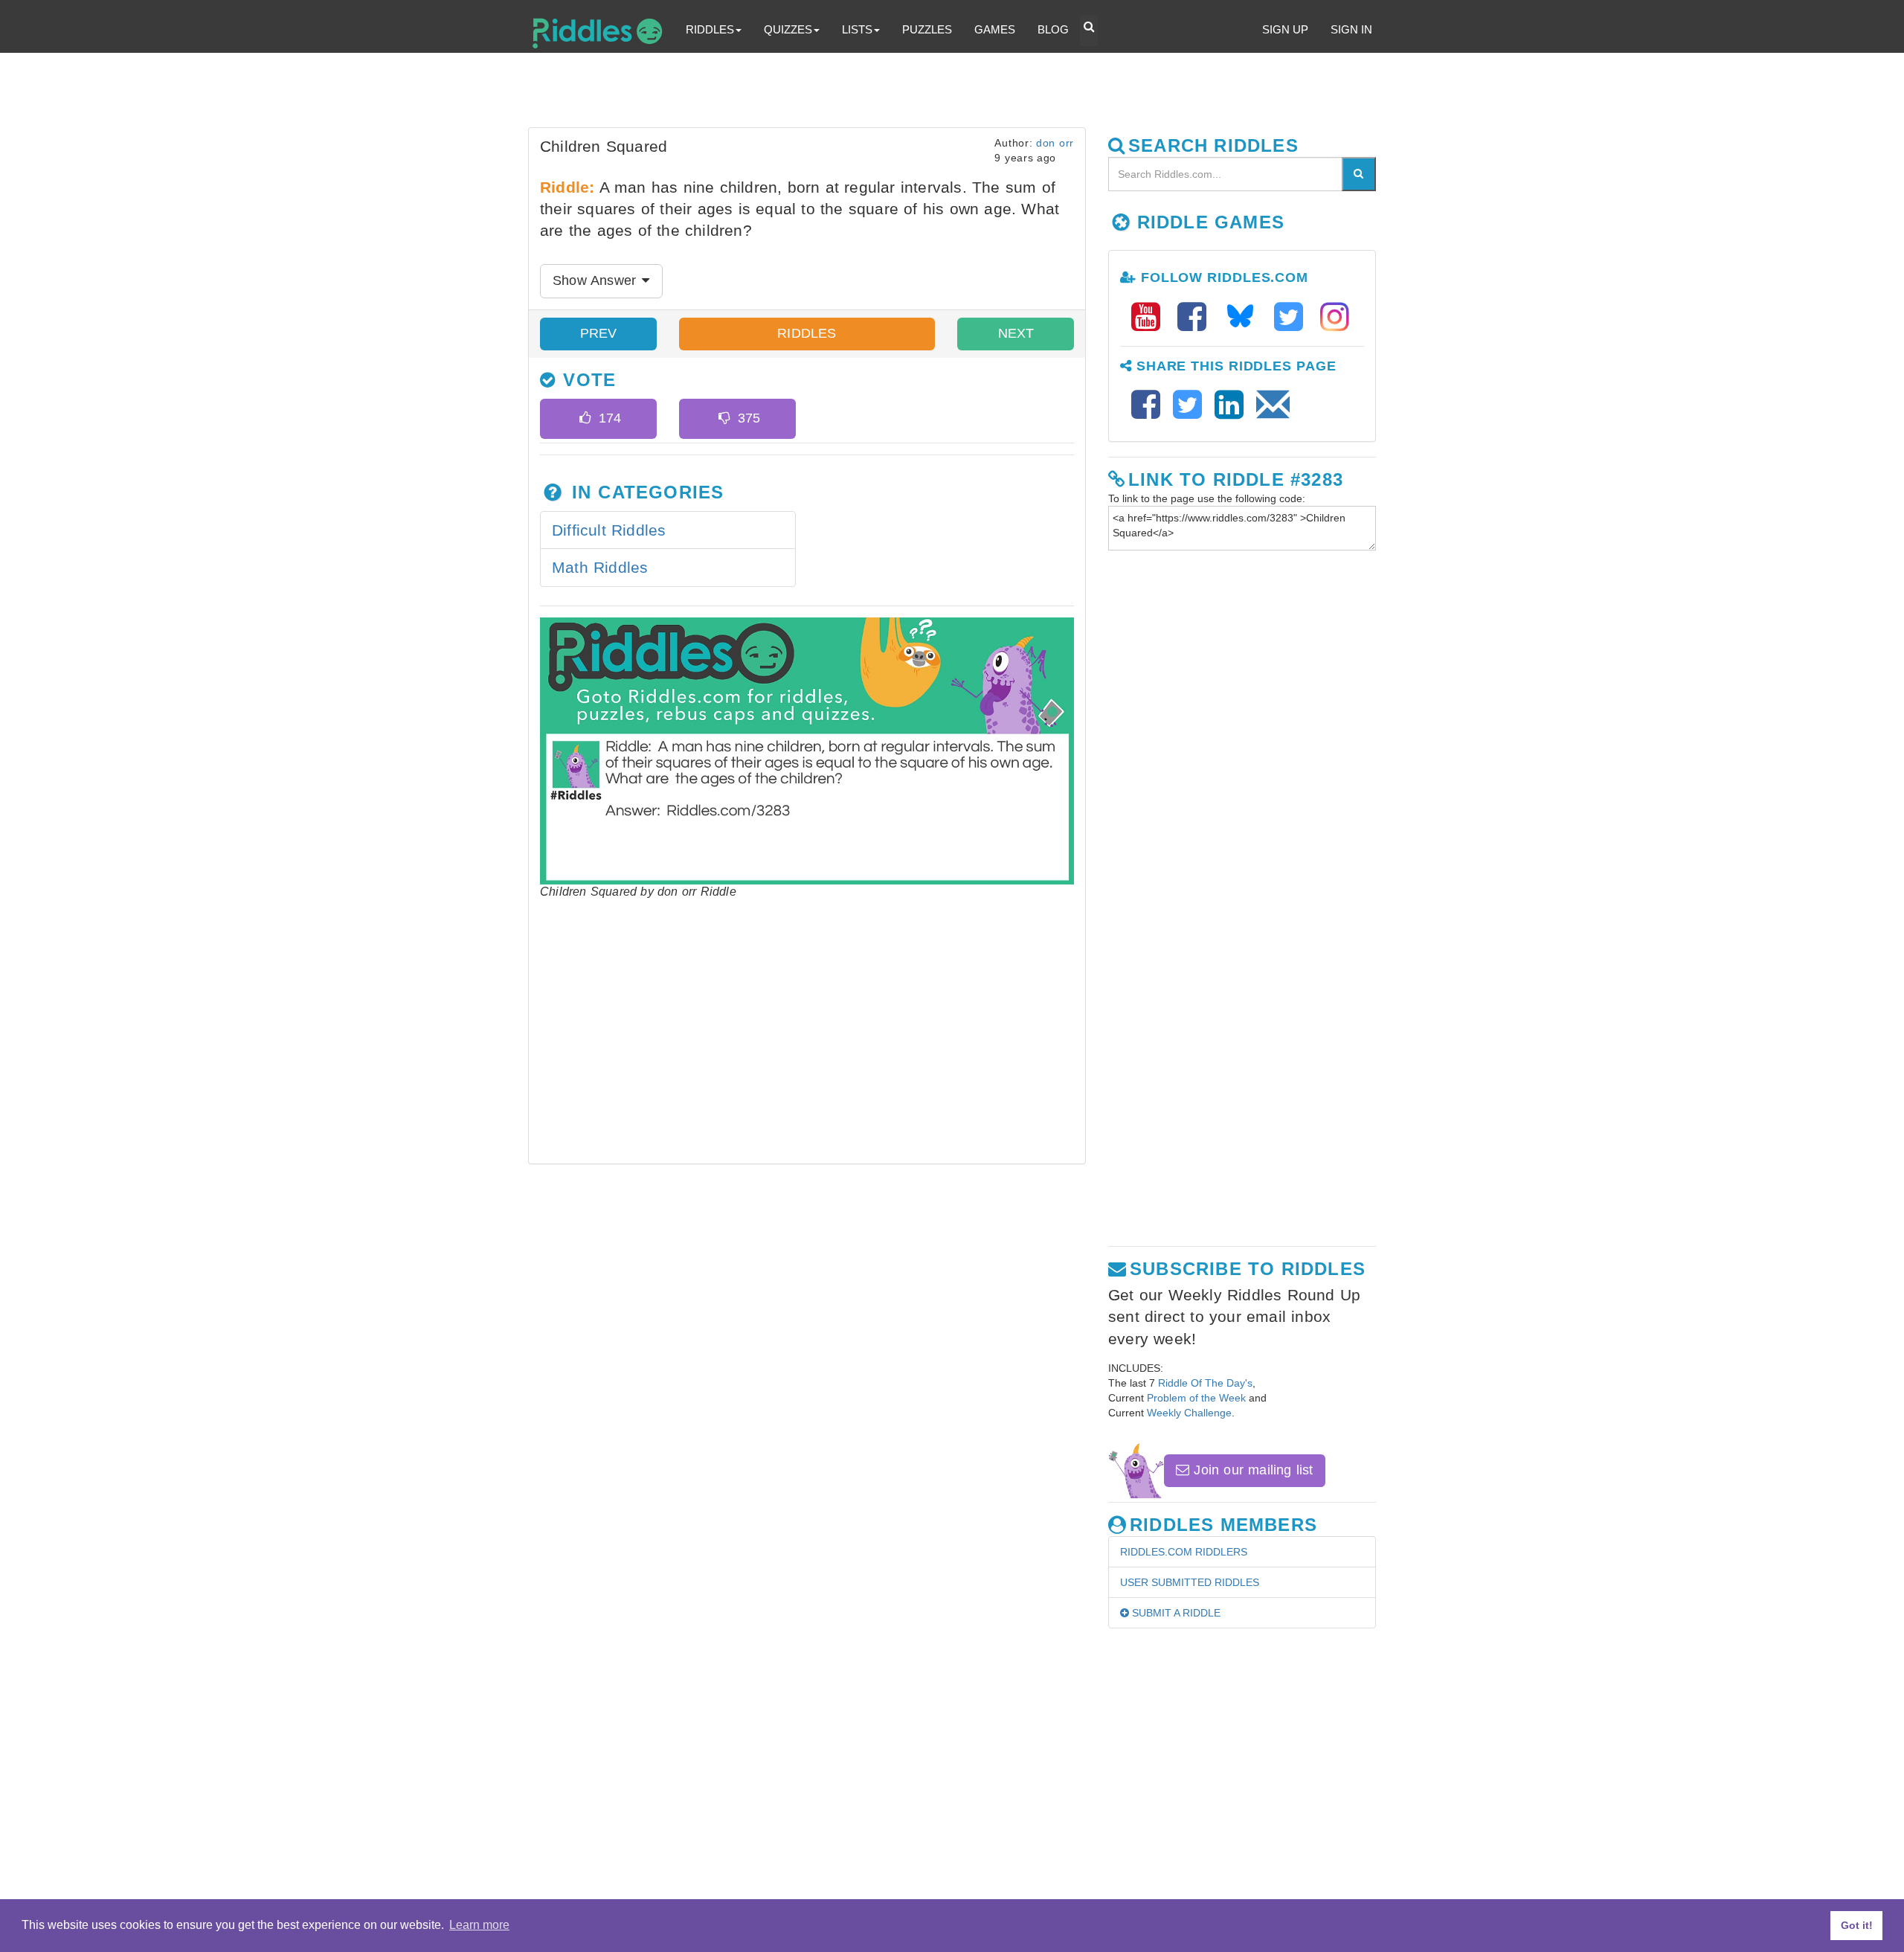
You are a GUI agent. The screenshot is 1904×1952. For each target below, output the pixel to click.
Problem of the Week (1196, 1398)
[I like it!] (585, 419)
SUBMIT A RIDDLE (1175, 1613)
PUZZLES (927, 29)
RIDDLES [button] (710, 29)
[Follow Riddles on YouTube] (1151, 317)
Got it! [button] (1857, 1925)
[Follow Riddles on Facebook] (1197, 317)
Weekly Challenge (1189, 1413)
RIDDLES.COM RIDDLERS (1184, 1552)
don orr (1055, 143)
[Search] (1359, 174)
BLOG (1053, 29)
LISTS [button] (857, 29)
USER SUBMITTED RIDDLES (1190, 1582)
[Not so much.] (724, 419)
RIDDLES (807, 333)
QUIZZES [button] (788, 29)
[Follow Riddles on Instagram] (1335, 317)
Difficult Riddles (609, 530)
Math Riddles (600, 567)
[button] (1089, 30)
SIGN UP (1285, 29)
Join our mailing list (1251, 1470)
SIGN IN (1351, 29)
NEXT (1016, 333)
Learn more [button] (479, 1925)
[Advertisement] (889, 94)
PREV (599, 333)
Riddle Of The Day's (1205, 1383)
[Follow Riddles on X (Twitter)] (1293, 317)
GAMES (995, 29)
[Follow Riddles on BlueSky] (1245, 317)
